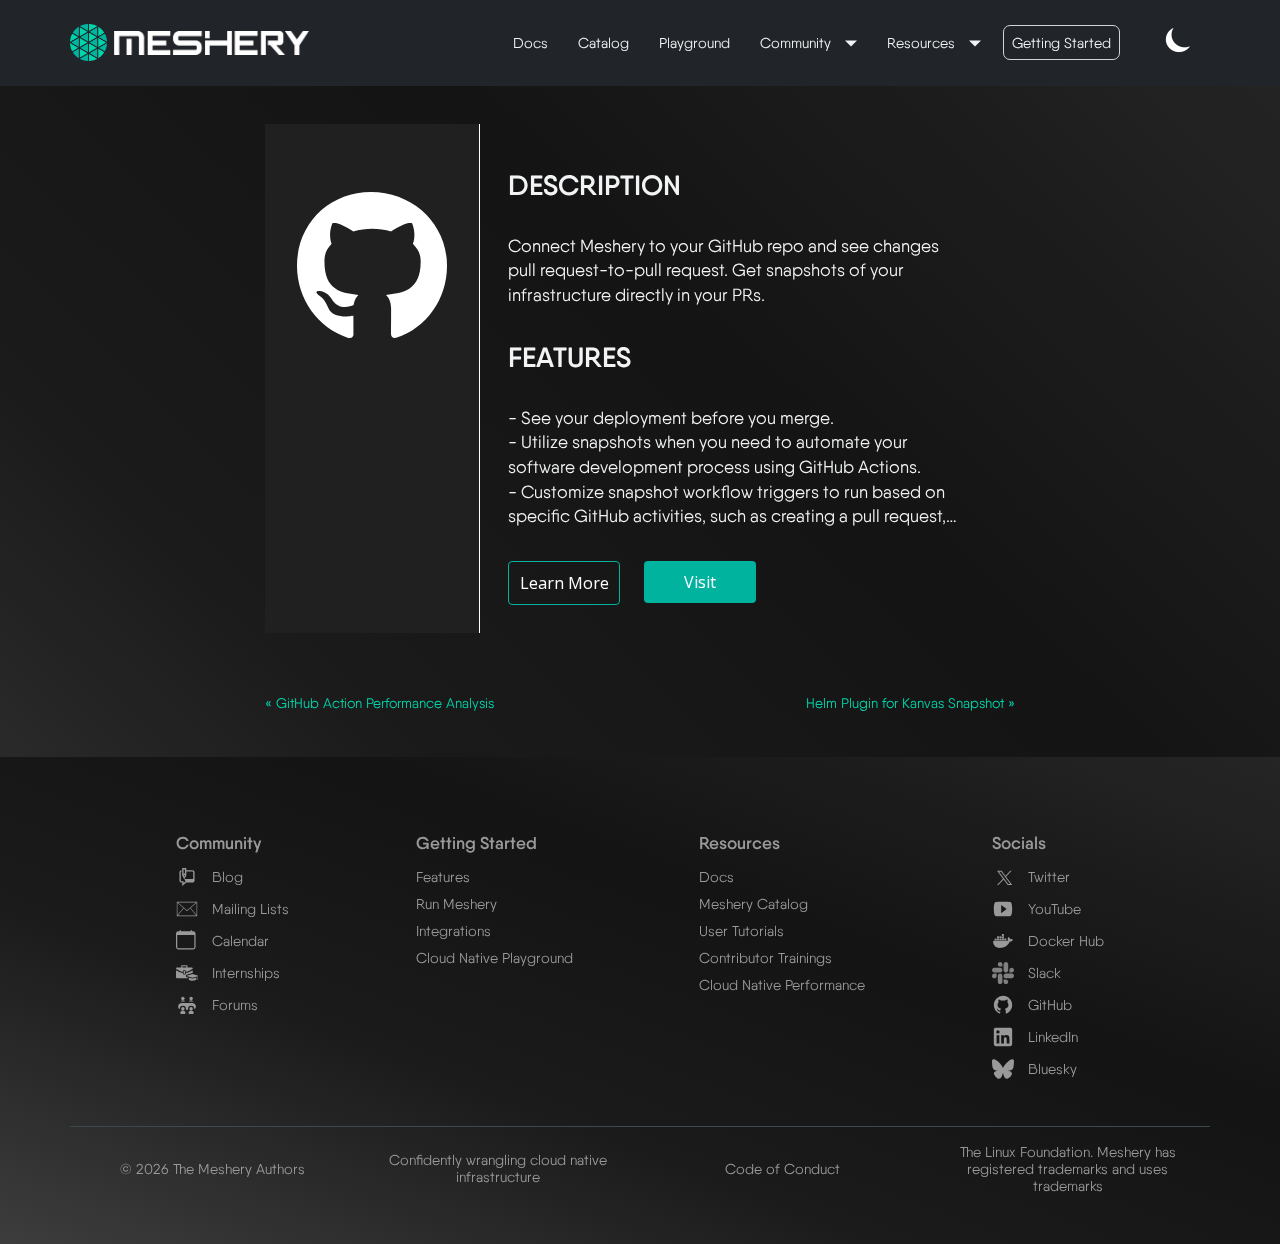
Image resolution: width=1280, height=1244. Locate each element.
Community (797, 42)
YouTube (1052, 908)
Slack (1042, 972)
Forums (233, 1004)
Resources (923, 42)
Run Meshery (456, 903)
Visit (700, 582)
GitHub (1048, 1004)
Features (443, 876)
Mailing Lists (248, 908)
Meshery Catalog (753, 903)
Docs (530, 42)
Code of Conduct (782, 1168)
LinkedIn (1051, 1036)
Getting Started (1061, 42)
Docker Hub (1064, 940)
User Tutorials (741, 930)
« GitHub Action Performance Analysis (379, 703)
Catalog (603, 42)
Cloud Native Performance (782, 984)
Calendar (238, 940)
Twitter (1047, 876)
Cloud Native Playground (494, 957)
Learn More (564, 583)
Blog (225, 876)
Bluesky (1050, 1068)
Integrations (453, 930)
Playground (694, 42)
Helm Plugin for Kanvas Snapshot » (910, 703)
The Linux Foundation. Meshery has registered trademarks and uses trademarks (1068, 1168)
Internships (244, 972)
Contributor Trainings (765, 957)
